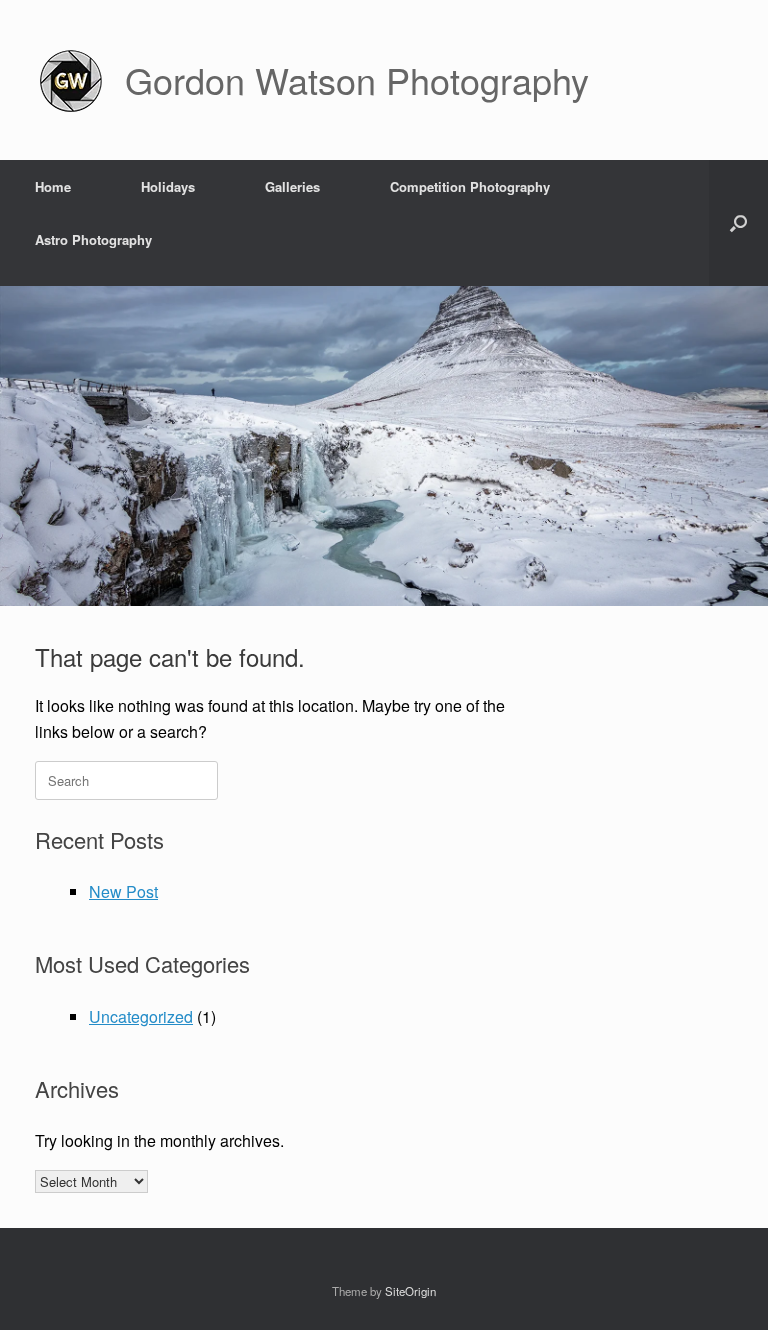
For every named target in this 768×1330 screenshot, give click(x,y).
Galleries (292, 186)
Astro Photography (93, 239)
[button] (738, 223)
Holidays (168, 186)
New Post (123, 891)
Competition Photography (470, 186)
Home (53, 186)
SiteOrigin (410, 1291)
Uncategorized (141, 1016)
